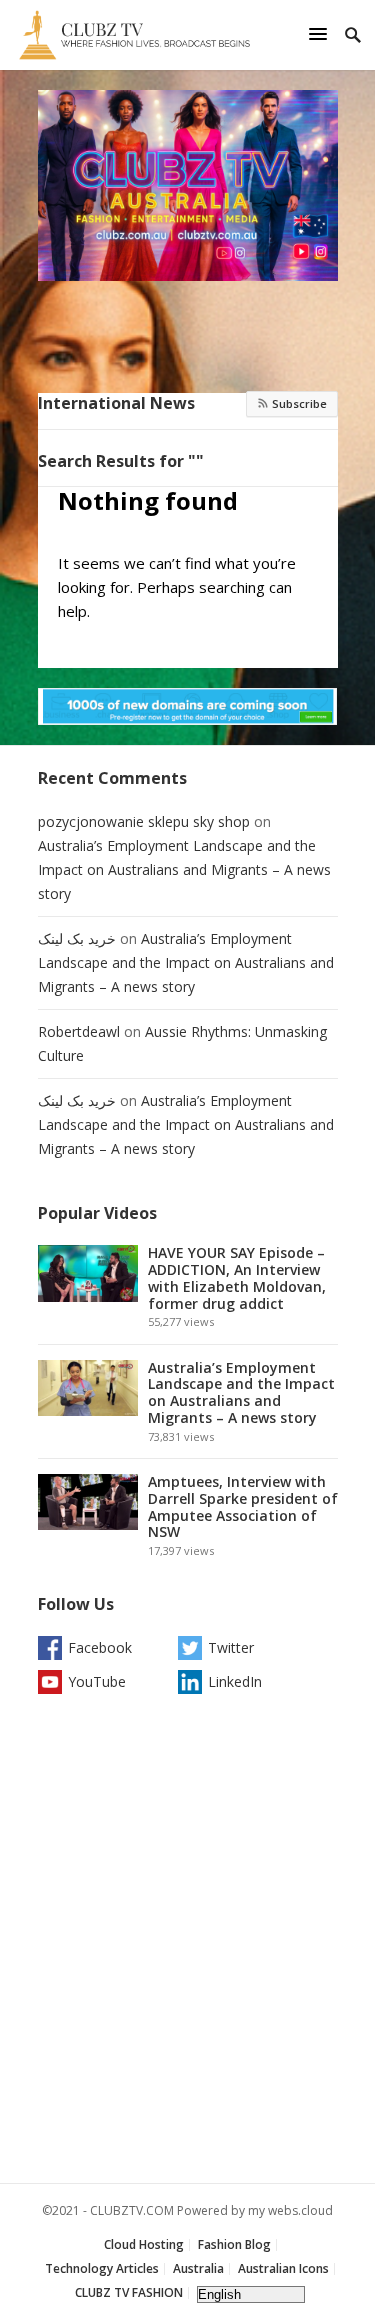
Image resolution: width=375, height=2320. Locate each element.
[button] (321, 33)
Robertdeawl (79, 1031)
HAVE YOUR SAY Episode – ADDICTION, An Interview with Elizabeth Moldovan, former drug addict (237, 1277)
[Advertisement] (188, 1943)
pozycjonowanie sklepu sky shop (144, 821)
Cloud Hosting (144, 2244)
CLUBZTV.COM (132, 2210)
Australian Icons (283, 2268)
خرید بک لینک (77, 938)
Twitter (231, 1647)
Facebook (100, 1647)
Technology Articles (102, 2268)
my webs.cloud (290, 2210)
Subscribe (298, 403)
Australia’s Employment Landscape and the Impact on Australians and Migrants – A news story (184, 869)
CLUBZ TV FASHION (129, 2292)
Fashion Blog (234, 2244)
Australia (198, 2268)
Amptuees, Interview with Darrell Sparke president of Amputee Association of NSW (243, 1506)
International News (116, 403)
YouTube (97, 1681)
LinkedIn (235, 1681)
